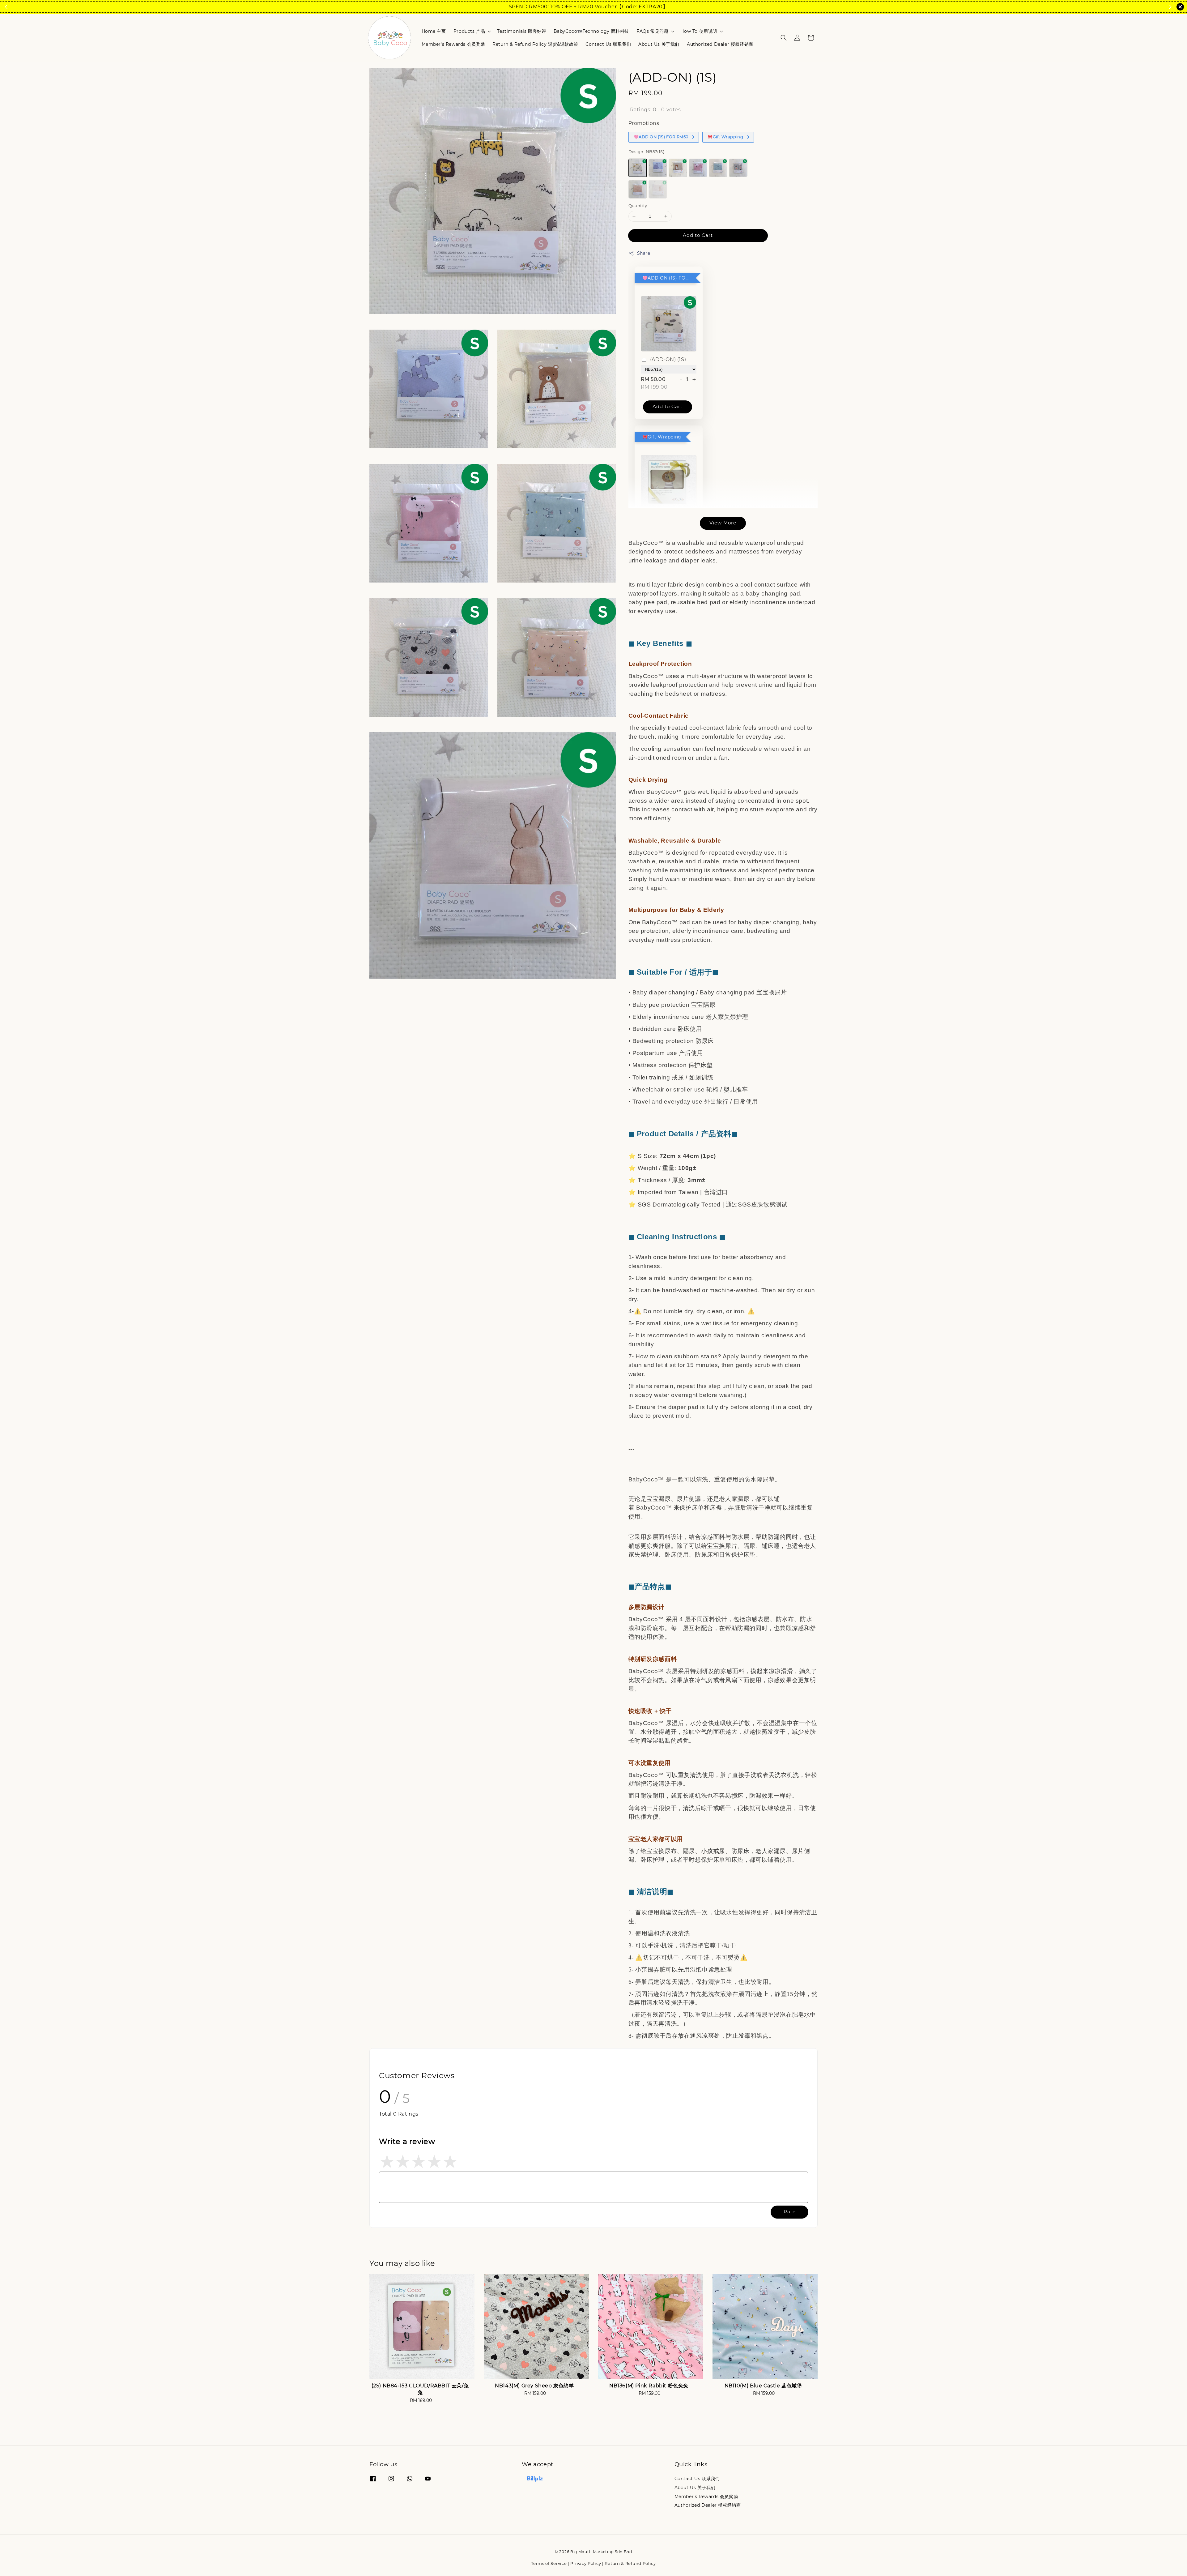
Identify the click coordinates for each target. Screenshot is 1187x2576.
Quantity (638, 206)
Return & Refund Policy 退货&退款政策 (535, 44)
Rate (790, 2212)
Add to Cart (698, 235)
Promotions (644, 123)
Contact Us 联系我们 (608, 44)
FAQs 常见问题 (652, 31)
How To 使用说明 (699, 31)
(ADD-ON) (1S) (668, 359)
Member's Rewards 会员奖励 (453, 44)
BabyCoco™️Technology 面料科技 (591, 31)
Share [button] (644, 253)
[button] (784, 38)
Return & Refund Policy (630, 2563)
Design (646, 152)
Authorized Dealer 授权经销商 (720, 44)
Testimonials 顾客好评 (521, 31)
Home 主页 (434, 31)
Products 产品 (469, 31)
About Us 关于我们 (659, 44)
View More (723, 523)
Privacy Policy (586, 2563)
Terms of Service (549, 2563)
